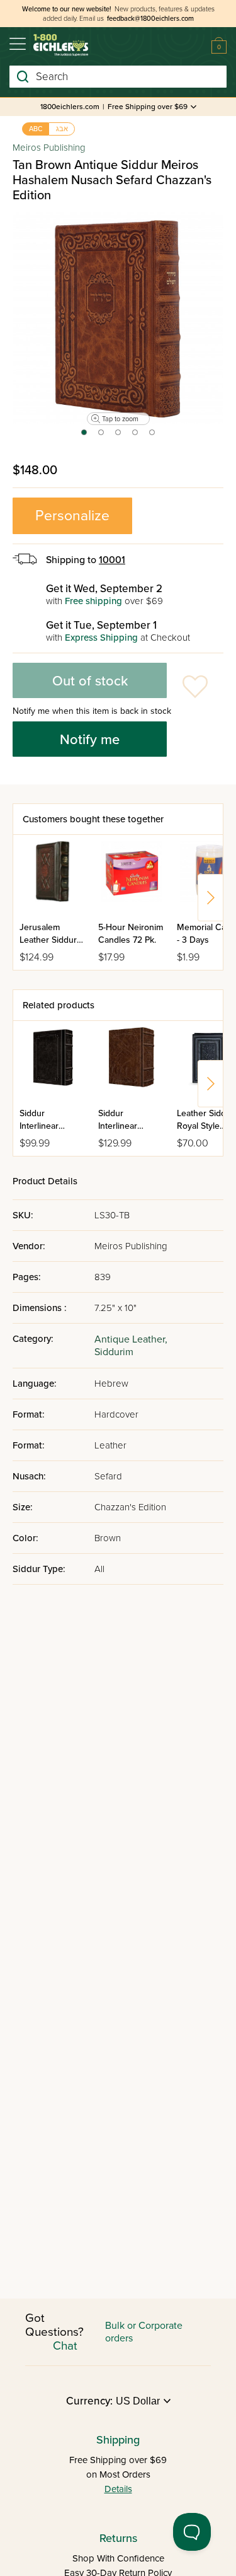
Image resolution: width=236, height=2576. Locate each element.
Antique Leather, (131, 1339)
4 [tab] (136, 436)
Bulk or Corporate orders (144, 2332)
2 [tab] (102, 436)
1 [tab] (83, 436)
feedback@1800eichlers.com (150, 19)
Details (118, 2489)
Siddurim (114, 1352)
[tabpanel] (118, 318)
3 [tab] (119, 436)
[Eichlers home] (61, 45)
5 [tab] (153, 436)
